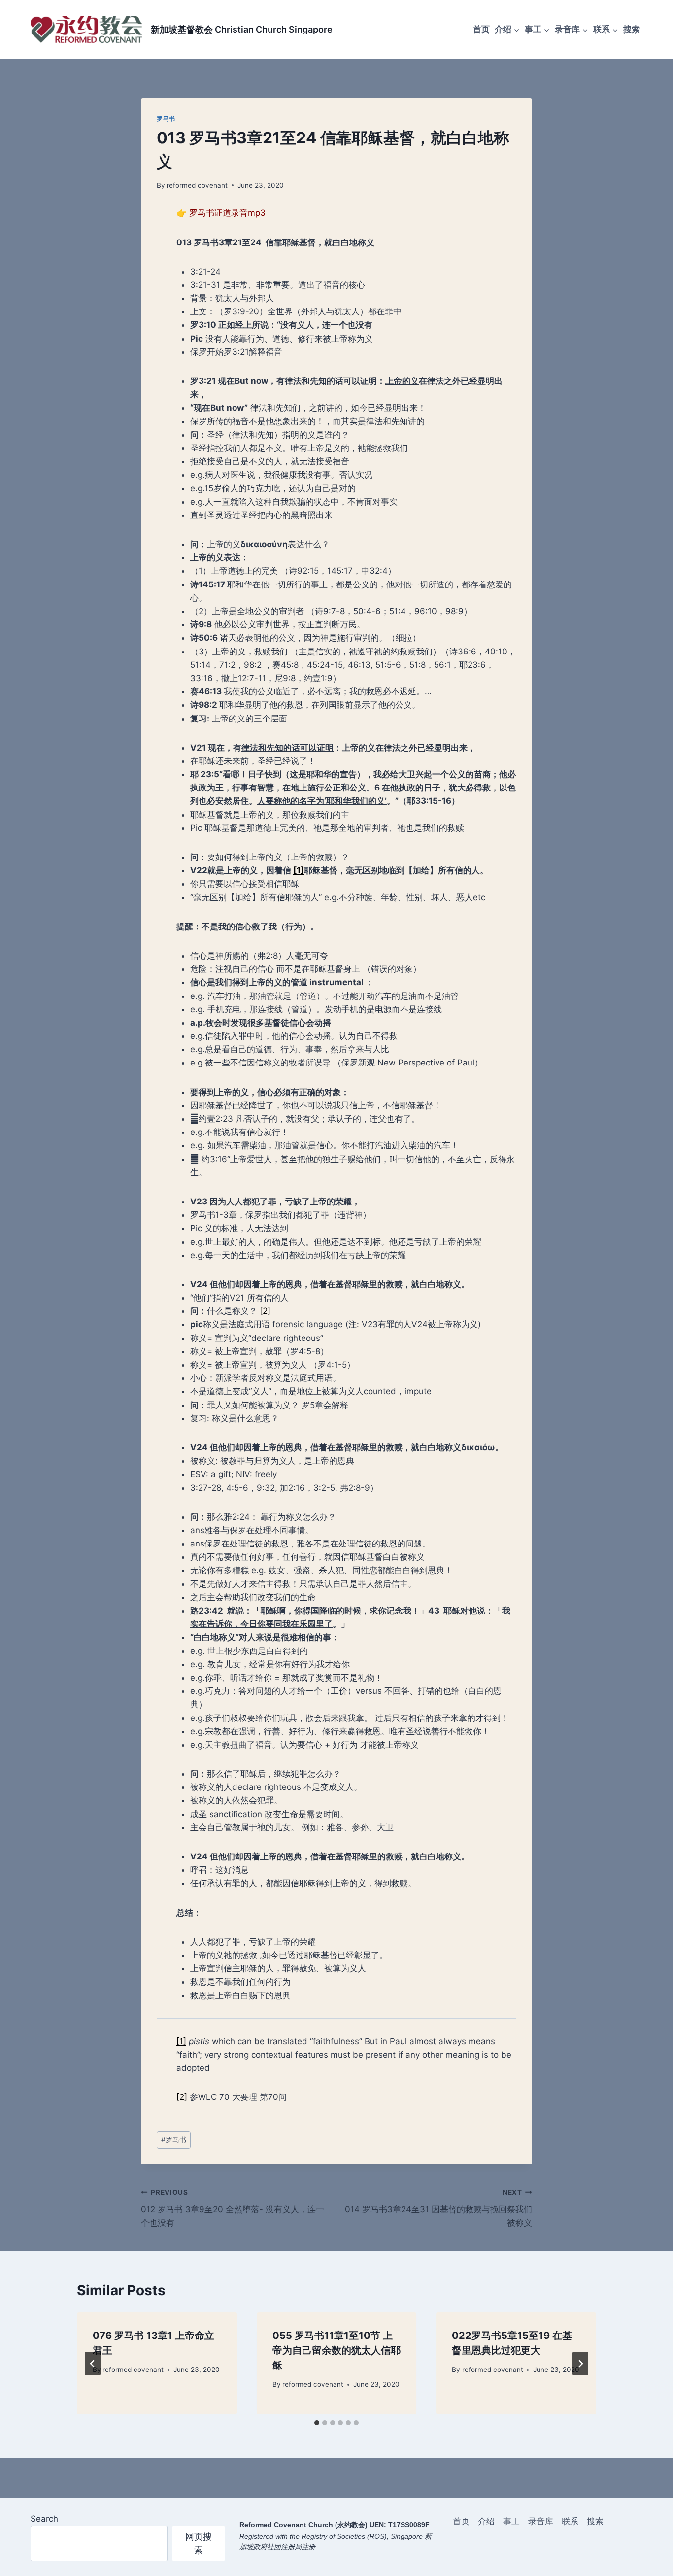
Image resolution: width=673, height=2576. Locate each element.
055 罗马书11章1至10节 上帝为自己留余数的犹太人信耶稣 (336, 2350)
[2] (265, 1311)
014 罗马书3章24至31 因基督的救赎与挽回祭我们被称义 (438, 2208)
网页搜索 (199, 2543)
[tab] (317, 2423)
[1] (181, 2041)
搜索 (632, 29)
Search (44, 2519)
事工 (511, 2521)
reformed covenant (197, 185)
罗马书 (166, 119)
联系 (570, 2521)
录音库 (541, 2521)
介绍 (486, 2521)
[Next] (580, 2364)
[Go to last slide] (93, 2364)
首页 (481, 29)
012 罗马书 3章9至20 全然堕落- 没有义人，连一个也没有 (233, 2208)
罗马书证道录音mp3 (229, 213)
